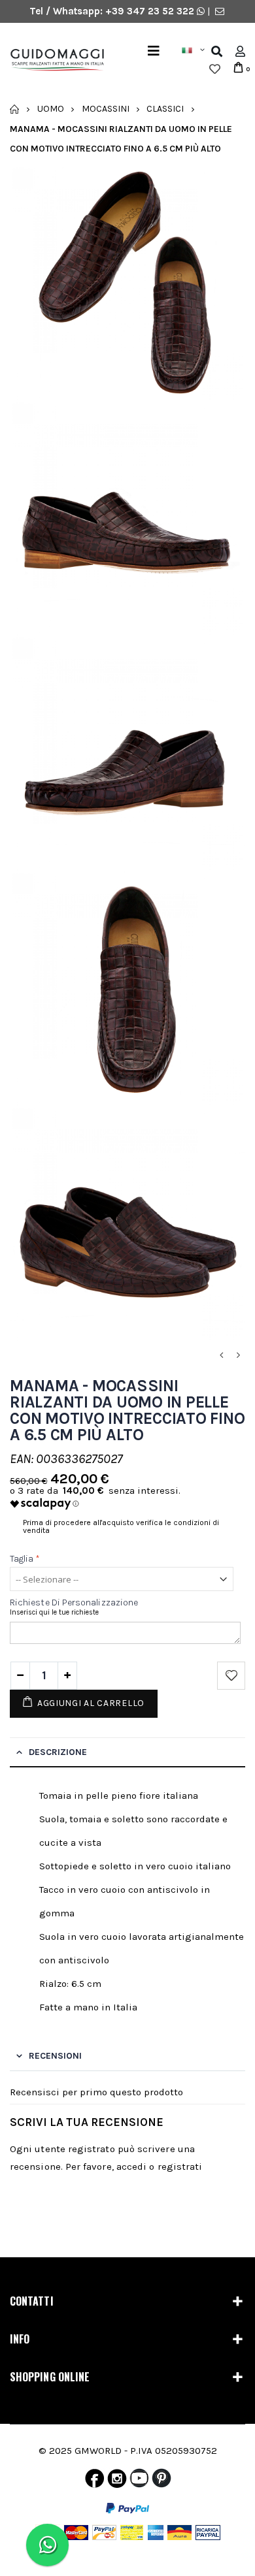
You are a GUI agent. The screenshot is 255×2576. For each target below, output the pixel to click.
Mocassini (106, 109)
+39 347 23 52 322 (151, 11)
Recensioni (55, 2056)
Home (15, 109)
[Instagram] (117, 2481)
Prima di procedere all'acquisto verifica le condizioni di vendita (121, 1526)
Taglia (25, 1559)
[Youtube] (139, 2481)
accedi (131, 2166)
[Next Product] (238, 1356)
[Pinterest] (161, 2481)
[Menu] (154, 51)
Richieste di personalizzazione (74, 1602)
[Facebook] (94, 2481)
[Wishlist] (215, 69)
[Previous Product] (221, 1356)
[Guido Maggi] (52, 60)
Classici (165, 109)
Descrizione (58, 1752)
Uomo (51, 109)
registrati (180, 2166)
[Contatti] (220, 11)
